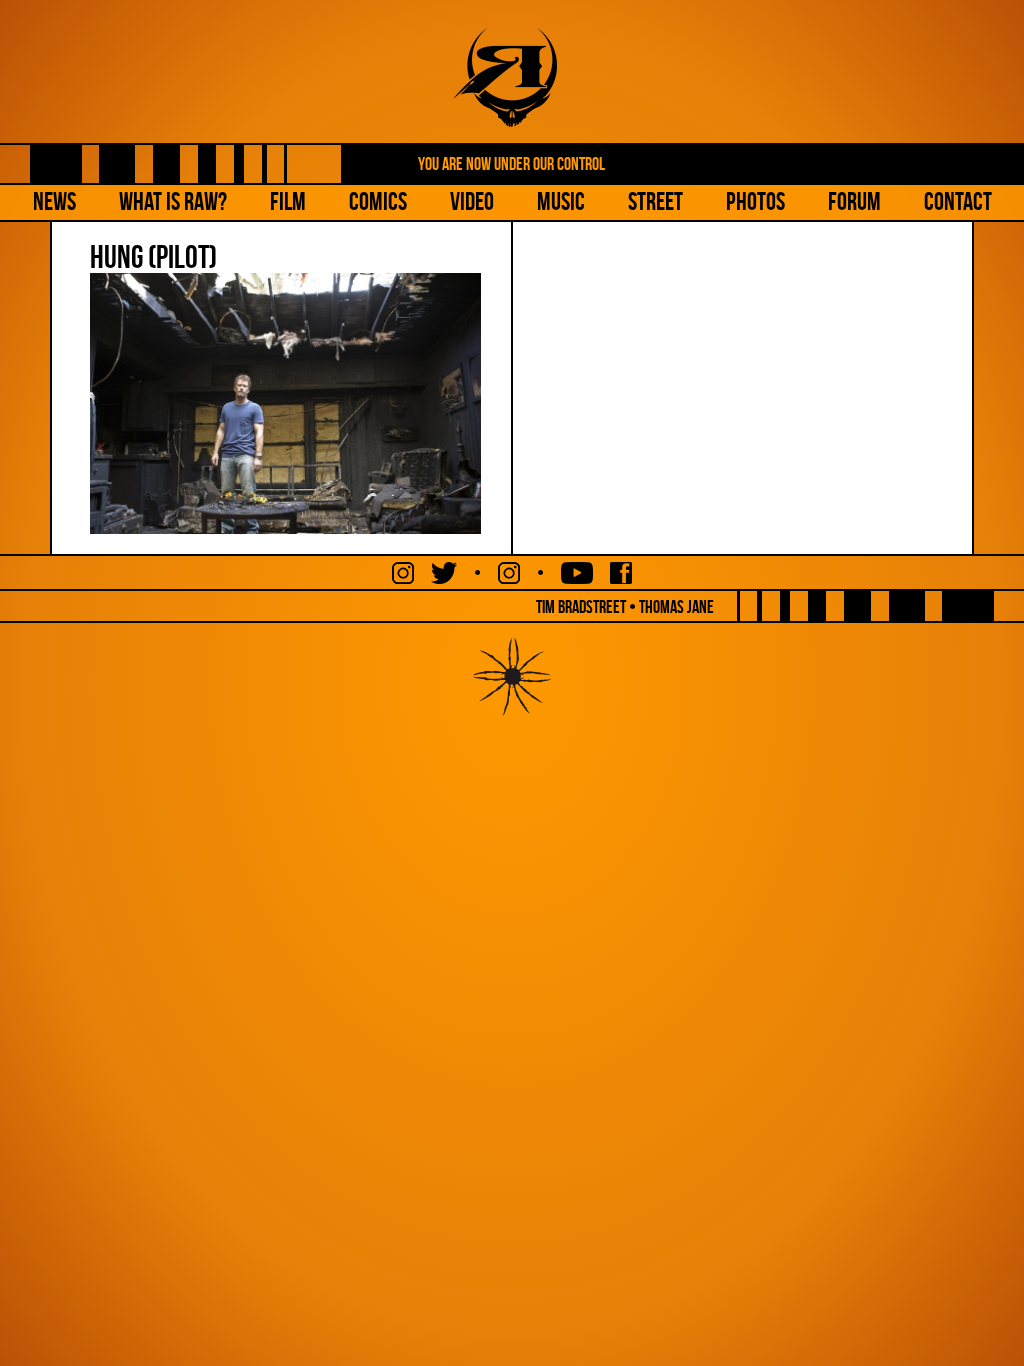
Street (655, 201)
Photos (755, 201)
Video (472, 201)
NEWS (54, 201)
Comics (378, 201)
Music (561, 201)
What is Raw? (173, 201)
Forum (854, 201)
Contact (958, 201)
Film (288, 201)
